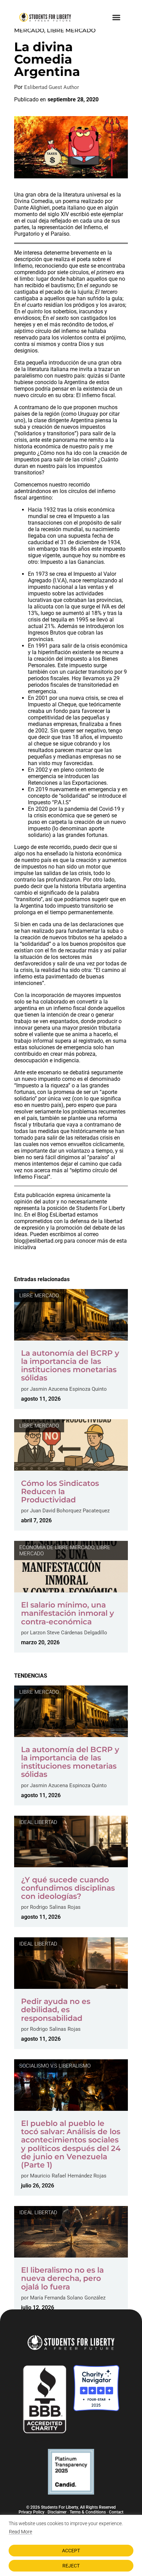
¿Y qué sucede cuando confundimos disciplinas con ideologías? (68, 1888)
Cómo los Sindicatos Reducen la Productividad (60, 1492)
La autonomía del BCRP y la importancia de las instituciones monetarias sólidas (70, 1366)
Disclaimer (57, 2512)
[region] (71, 2545)
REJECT (71, 2566)
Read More (21, 2532)
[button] (116, 17)
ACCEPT (71, 2551)
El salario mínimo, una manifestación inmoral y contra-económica (68, 1613)
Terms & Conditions (88, 2512)
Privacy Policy (32, 2512)
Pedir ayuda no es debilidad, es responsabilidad (56, 2010)
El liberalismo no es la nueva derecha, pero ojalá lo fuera (62, 2278)
